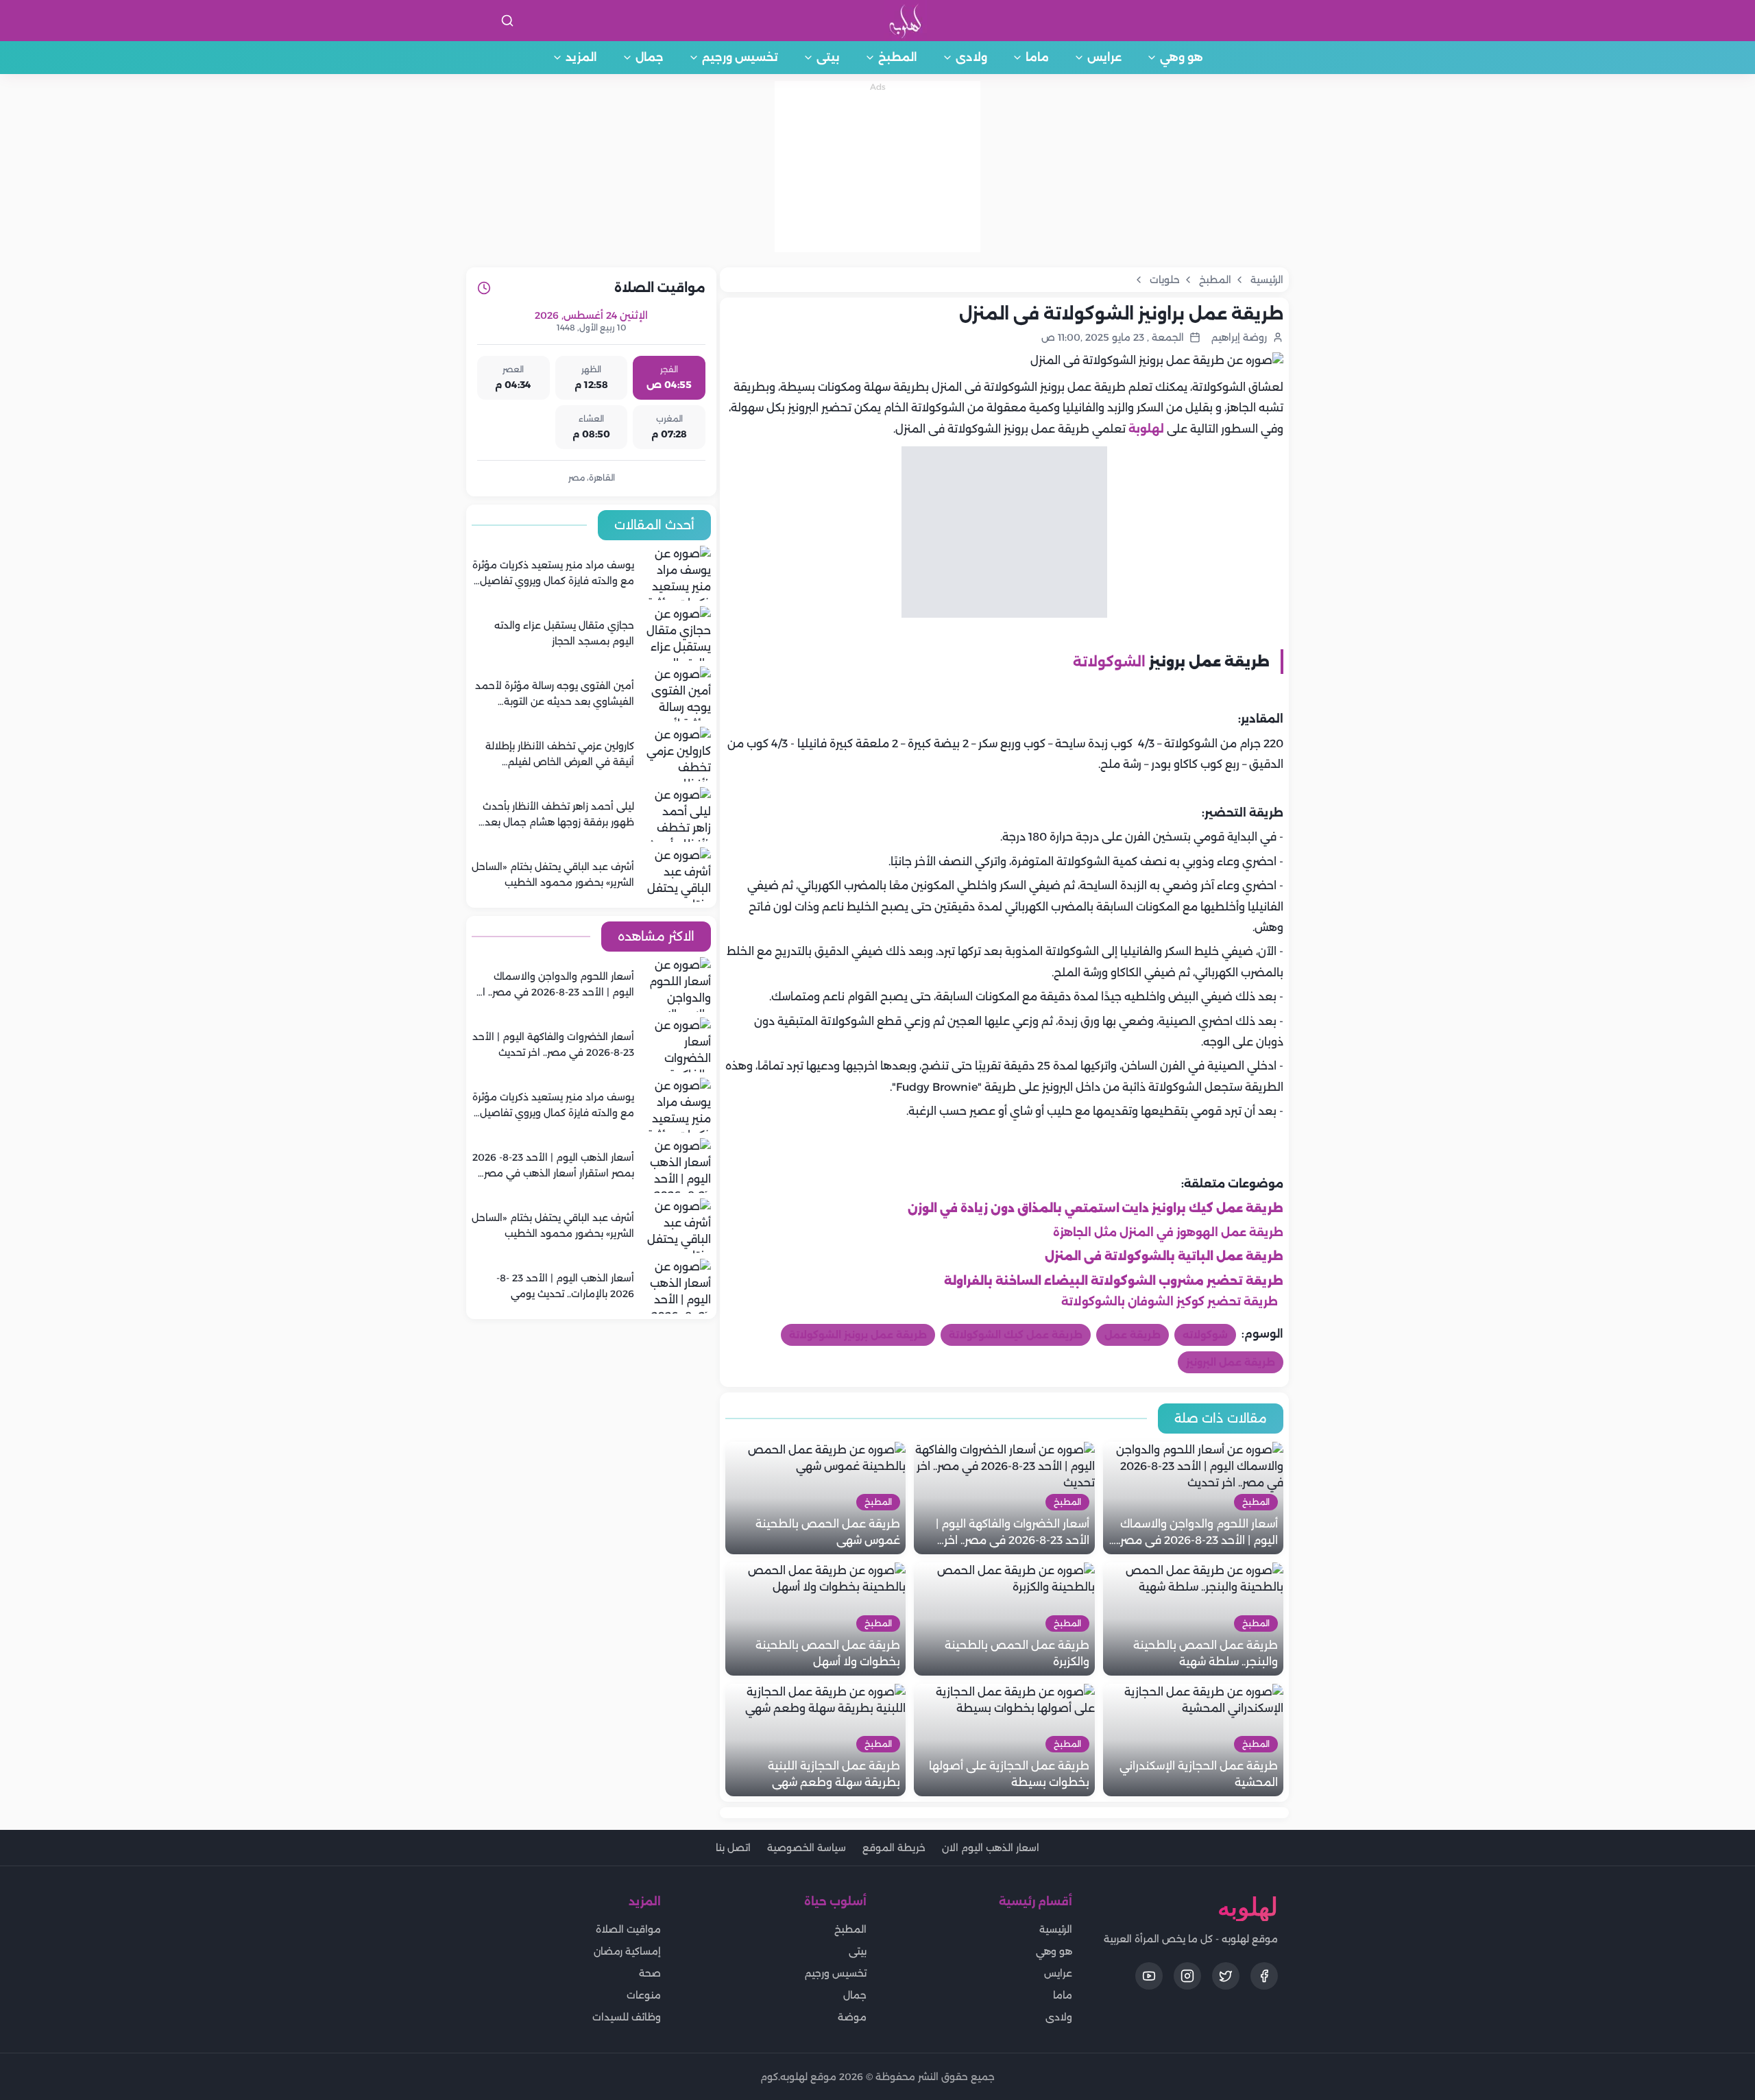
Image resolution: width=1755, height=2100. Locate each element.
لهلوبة (1146, 429)
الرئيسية (1056, 1929)
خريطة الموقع (894, 1848)
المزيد (581, 57)
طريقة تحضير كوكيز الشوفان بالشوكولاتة (1170, 1302)
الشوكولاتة (1109, 662)
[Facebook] (1264, 1976)
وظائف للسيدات (627, 2017)
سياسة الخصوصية (807, 1848)
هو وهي (1182, 57)
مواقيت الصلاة (628, 1929)
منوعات (644, 1995)
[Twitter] (1226, 1976)
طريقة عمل (1133, 1335)
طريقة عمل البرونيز (1231, 1362)
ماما (1037, 57)
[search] (507, 21)
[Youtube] (1149, 1976)
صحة (650, 1973)
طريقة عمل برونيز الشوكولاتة (858, 1335)
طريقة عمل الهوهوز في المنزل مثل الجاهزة (1168, 1232)
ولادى (971, 57)
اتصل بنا (733, 1848)
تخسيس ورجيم (740, 57)
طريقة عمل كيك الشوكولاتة (1016, 1335)
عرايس (1104, 57)
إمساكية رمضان (627, 1951)
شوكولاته (1205, 1335)
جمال (650, 57)
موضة (852, 2017)
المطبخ (898, 57)
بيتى (828, 57)
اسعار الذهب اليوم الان (991, 1848)
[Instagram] (1187, 1976)
